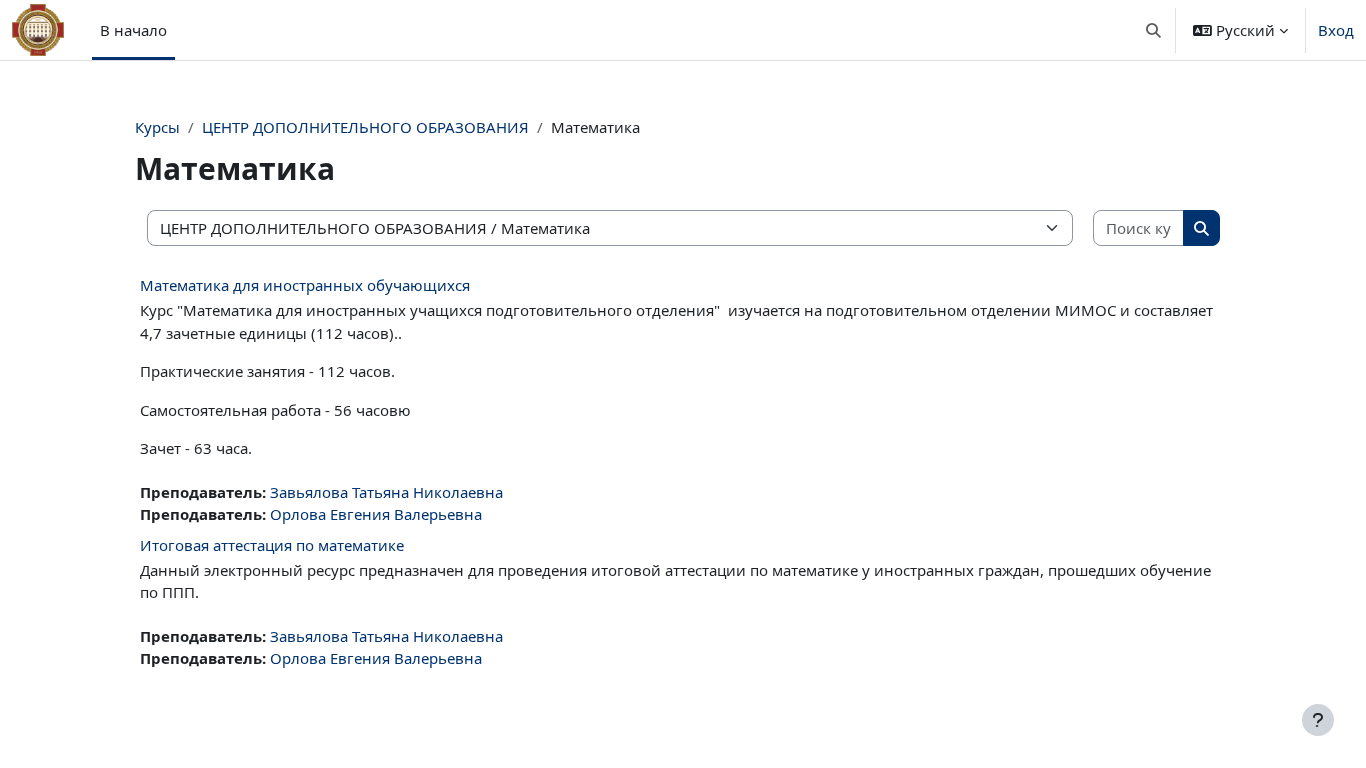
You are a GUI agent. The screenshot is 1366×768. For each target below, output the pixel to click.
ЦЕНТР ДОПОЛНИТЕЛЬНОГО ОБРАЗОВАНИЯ (365, 127)
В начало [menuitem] (133, 30)
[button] (1154, 30)
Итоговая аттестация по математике (272, 545)
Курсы (157, 127)
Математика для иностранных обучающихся (305, 285)
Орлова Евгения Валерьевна (376, 514)
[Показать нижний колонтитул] (1318, 720)
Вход (1336, 30)
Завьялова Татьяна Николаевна (386, 492)
